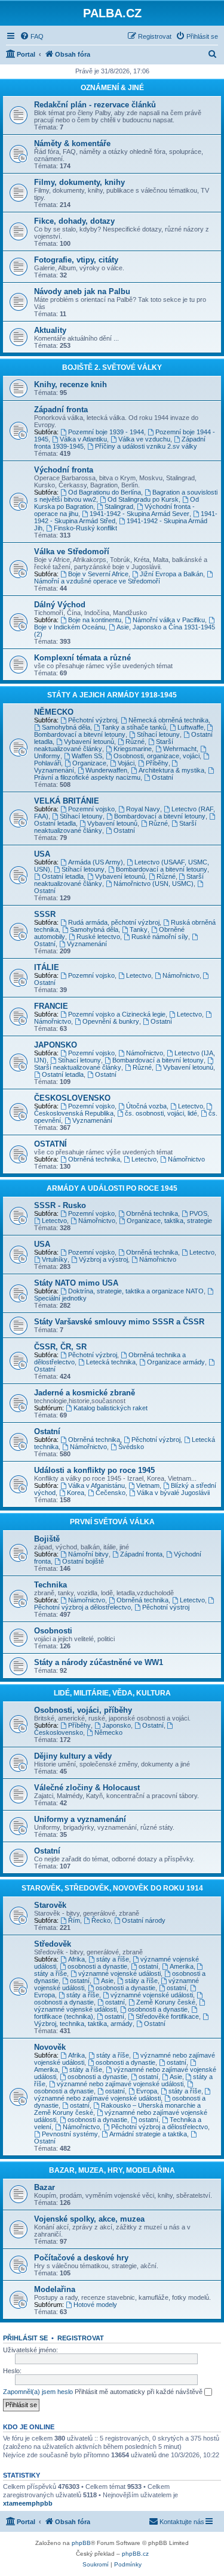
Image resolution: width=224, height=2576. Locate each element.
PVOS (198, 1213)
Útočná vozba (146, 1106)
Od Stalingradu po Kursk (143, 499)
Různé (135, 742)
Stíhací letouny (158, 734)
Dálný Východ (60, 605)
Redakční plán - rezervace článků (95, 105)
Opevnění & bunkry (111, 1021)
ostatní (148, 1966)
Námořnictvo (181, 975)
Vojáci (126, 763)
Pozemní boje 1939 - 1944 (106, 432)
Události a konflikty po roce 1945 (94, 1470)
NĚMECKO (54, 712)
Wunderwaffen (106, 770)
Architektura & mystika (171, 770)
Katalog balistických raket (111, 1408)
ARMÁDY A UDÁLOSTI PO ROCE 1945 (112, 1188)
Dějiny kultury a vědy (73, 1756)
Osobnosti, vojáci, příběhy (83, 1710)
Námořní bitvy (88, 1554)
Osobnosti (53, 1631)
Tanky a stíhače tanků (134, 727)
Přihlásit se (25, 2338)
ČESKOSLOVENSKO (72, 1098)
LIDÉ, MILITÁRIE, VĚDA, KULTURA (112, 1693)
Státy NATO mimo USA (76, 1283)
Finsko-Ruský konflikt (85, 528)
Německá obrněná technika (168, 720)
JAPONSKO (56, 1045)
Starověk (50, 1905)
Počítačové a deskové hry (81, 2258)
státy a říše (113, 1959)
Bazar (45, 2187)
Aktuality (50, 330)
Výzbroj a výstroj (103, 1259)
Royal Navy (143, 809)
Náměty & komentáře (72, 143)
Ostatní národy (144, 1920)
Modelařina (55, 2289)
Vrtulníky (55, 1259)
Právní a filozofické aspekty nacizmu (87, 777)
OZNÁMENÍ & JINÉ (112, 88)
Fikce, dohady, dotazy (74, 221)
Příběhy (157, 763)
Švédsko (131, 1447)
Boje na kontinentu (95, 620)
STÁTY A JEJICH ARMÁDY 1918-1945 (112, 695)
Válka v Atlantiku (83, 439)
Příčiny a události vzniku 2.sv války (146, 446)
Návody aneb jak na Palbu (82, 291)
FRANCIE (51, 1006)
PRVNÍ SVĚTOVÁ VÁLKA (112, 1522)
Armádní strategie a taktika (148, 2134)
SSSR (45, 914)
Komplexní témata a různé (82, 658)
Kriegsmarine (133, 749)
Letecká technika (111, 1362)
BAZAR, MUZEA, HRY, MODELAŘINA (112, 2170)
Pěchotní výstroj (166, 1607)
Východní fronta (64, 470)
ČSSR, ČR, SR (60, 1347)
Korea (76, 1493)
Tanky (139, 929)
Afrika (76, 1959)
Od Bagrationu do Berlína (105, 492)
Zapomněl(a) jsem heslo (38, 2392)
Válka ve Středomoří (72, 552)
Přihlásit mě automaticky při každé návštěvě (139, 2392)
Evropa (147, 2091)
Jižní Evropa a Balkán (171, 574)
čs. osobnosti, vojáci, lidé (161, 1113)
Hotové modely (95, 2305)
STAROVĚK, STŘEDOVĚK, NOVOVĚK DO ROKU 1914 (112, 1888)
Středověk (53, 1944)
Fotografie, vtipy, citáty (76, 260)
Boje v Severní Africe (98, 574)
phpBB (81, 2543)
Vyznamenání (87, 944)
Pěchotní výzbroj (93, 720)
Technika (50, 1585)
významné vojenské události (119, 1973)
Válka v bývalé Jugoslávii (173, 1493)
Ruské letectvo (98, 937)
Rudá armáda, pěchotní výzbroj (114, 922)
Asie (107, 1981)
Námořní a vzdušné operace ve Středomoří (97, 581)
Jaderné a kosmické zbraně (85, 1393)
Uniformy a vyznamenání (80, 1819)
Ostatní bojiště (83, 1561)
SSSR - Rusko (60, 1205)
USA (42, 854)
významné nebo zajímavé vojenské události (120, 2084)
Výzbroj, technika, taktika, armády (83, 2024)
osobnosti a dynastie (97, 1966)
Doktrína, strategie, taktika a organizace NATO (136, 1291)
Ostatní (162, 777)
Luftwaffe (191, 727)
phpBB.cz (135, 2554)
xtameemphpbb (28, 2503)
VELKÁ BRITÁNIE (67, 801)
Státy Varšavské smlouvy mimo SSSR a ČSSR (119, 1322)
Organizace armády (176, 1362)
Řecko (101, 1920)
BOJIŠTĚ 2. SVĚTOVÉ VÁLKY (112, 367)
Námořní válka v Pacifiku (169, 620)
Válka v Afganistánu (96, 1485)
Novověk (50, 2047)
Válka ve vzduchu (144, 439)
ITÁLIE (47, 967)
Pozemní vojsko (91, 809)
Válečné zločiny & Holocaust (87, 1788)
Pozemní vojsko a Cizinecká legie (117, 1014)
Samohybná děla (66, 727)
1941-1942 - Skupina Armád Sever (139, 514)
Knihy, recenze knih (70, 384)
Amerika (182, 1966)
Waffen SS (87, 756)
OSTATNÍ (50, 1144)
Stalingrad (119, 506)
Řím (74, 1920)
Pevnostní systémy (70, 2134)
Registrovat (81, 2338)
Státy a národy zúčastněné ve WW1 (99, 1662)
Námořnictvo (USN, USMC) (154, 884)
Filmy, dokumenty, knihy (79, 182)
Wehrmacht (180, 749)
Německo (108, 1732)
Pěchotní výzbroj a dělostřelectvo (82, 1607)
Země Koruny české (166, 2002)
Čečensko (111, 1493)
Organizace (89, 763)
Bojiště (47, 1539)
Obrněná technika (94, 1159)
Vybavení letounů (89, 742)
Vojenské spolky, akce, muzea (89, 2219)
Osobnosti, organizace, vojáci (157, 756)
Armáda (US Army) (96, 862)
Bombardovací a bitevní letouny (80, 734)
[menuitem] (32, 36)
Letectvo (139, 975)
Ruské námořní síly (160, 937)
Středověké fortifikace (167, 2016)
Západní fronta (61, 410)
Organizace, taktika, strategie (169, 1221)
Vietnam (148, 1485)
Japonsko (116, 1725)
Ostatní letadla (63, 876)
